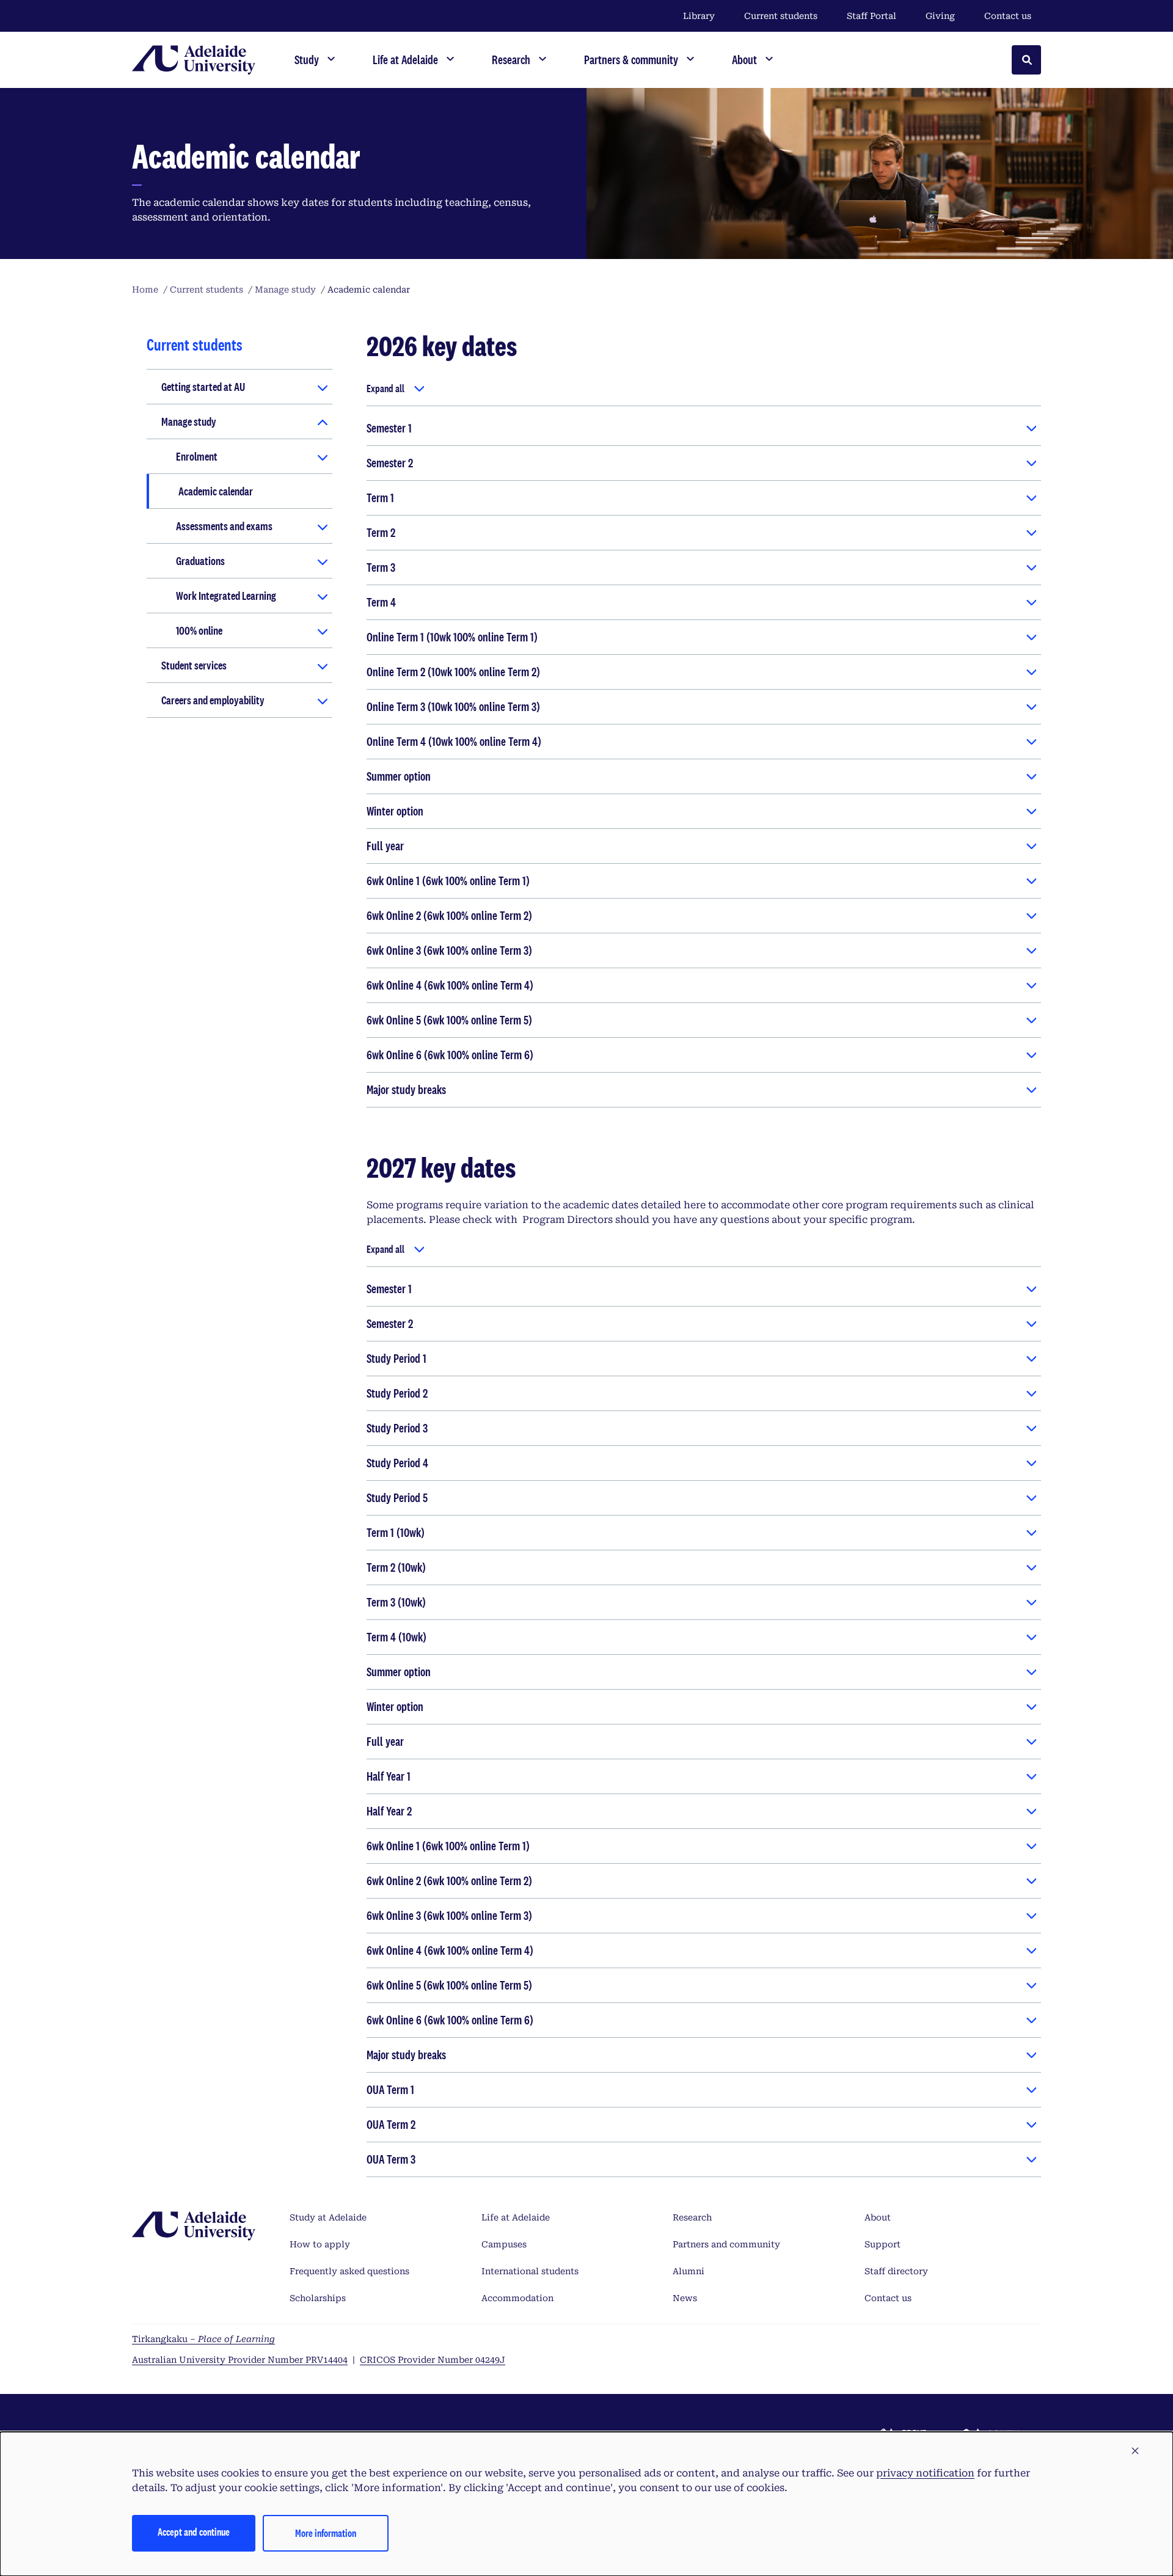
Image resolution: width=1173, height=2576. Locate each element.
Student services (194, 665)
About (878, 2217)
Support (882, 2244)
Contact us (1008, 16)
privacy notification (925, 2473)
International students (530, 2271)
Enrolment (197, 456)
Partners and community (726, 2244)
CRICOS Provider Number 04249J (433, 2360)
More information (326, 2533)
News (685, 2298)
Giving (940, 16)
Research (692, 2217)
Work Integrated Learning (226, 596)
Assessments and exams (224, 526)
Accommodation (517, 2298)
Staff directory (896, 2271)
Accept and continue (194, 2532)
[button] (1135, 2451)
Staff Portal (872, 16)
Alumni (689, 2271)
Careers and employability (213, 700)
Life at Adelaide (516, 2217)
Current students (781, 16)
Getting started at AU (203, 387)
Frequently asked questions (349, 2271)
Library (699, 16)
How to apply (320, 2244)
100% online (199, 630)
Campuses (504, 2244)
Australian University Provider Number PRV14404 (240, 2360)
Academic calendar (216, 491)
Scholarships (318, 2298)
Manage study (189, 421)
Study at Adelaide (328, 2217)
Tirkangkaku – (203, 2339)
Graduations (200, 561)
